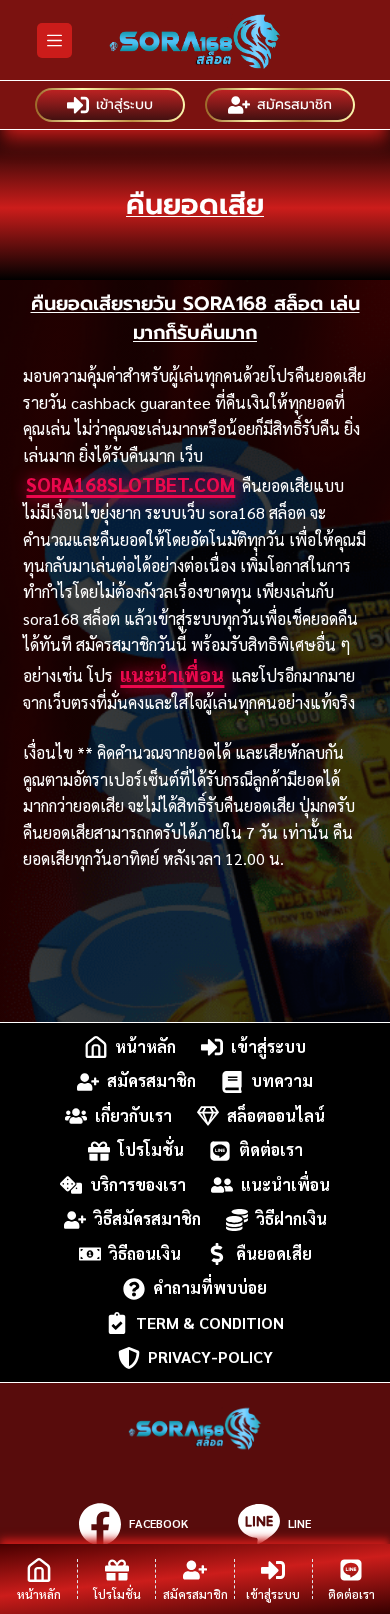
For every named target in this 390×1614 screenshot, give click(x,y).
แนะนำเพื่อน (172, 674)
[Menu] (54, 40)
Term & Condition (210, 1322)
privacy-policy (210, 1357)
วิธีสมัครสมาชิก (147, 1219)
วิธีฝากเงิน (291, 1219)
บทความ (282, 1081)
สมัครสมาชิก (294, 104)
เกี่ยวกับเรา (133, 1115)
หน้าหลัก (145, 1046)
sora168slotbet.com (130, 484)
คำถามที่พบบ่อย (210, 1288)
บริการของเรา (138, 1184)
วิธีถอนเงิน (145, 1253)
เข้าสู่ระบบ (124, 104)
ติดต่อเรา (271, 1150)
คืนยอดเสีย (274, 1253)
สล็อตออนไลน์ (276, 1115)
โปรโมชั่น (151, 1150)
